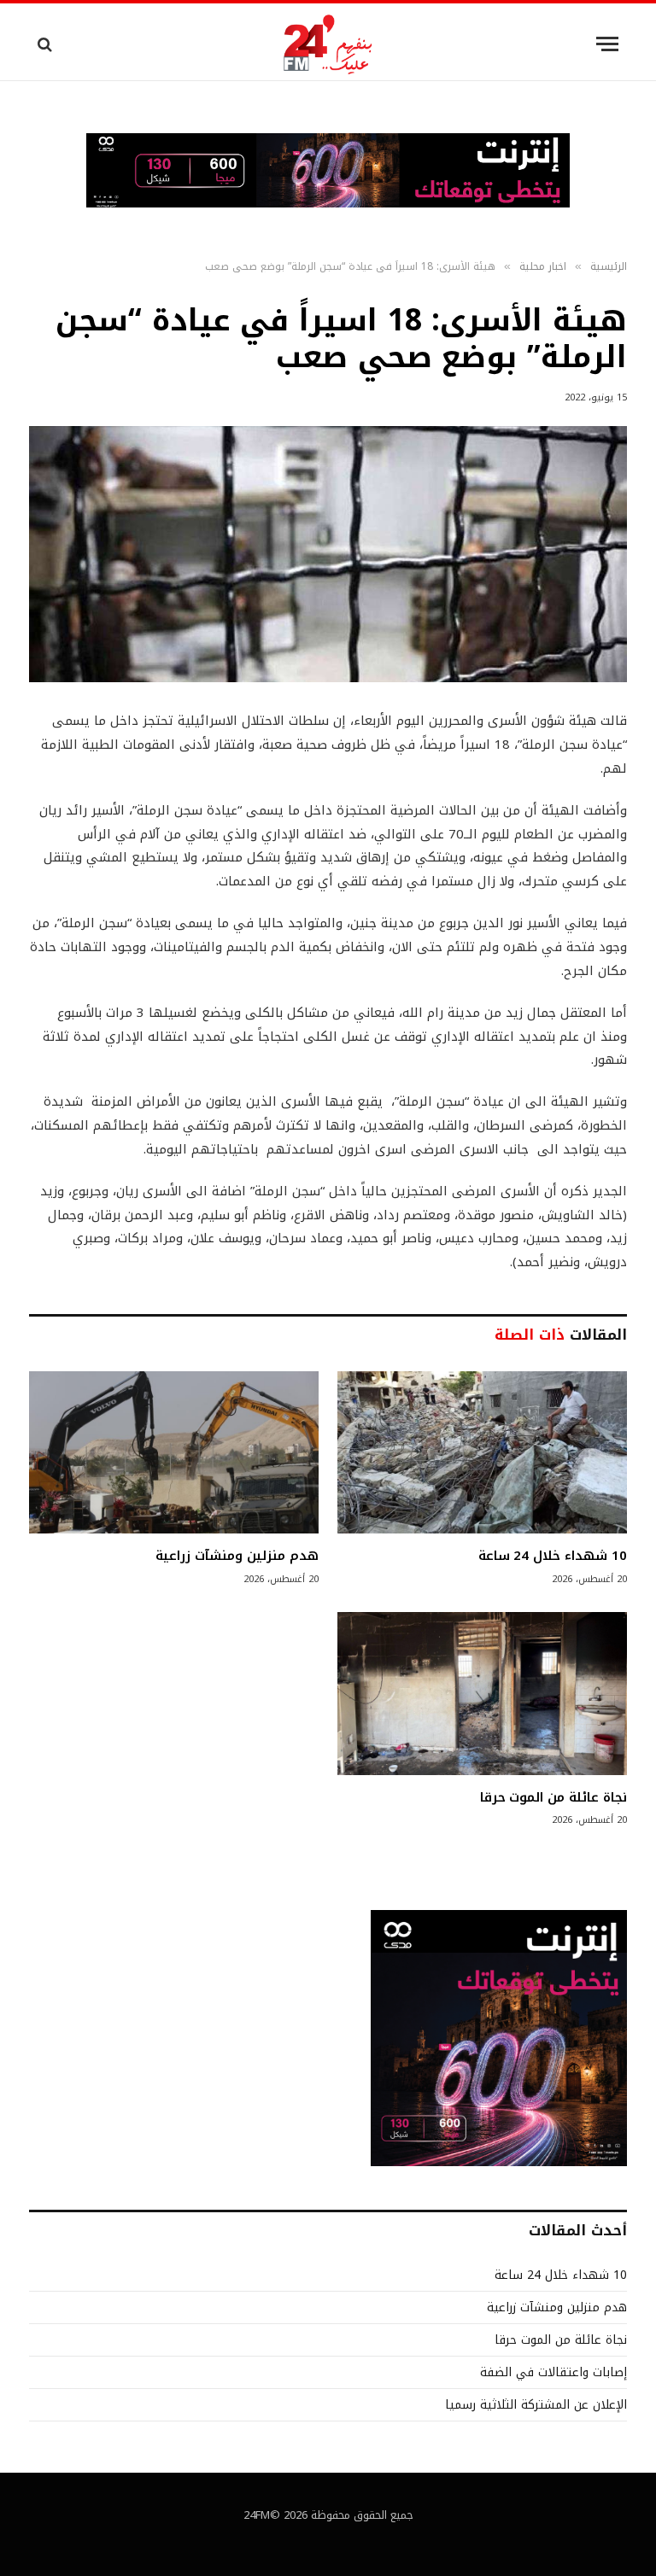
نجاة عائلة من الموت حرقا (553, 1797)
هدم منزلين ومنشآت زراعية (237, 1556)
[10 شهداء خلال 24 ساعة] (482, 1453)
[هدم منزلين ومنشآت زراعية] (174, 1453)
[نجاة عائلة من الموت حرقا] (482, 1694)
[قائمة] (607, 44)
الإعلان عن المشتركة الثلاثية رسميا (536, 2405)
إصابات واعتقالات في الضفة (553, 2372)
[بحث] (47, 44)
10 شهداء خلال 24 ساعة (553, 1556)
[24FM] (328, 44)
